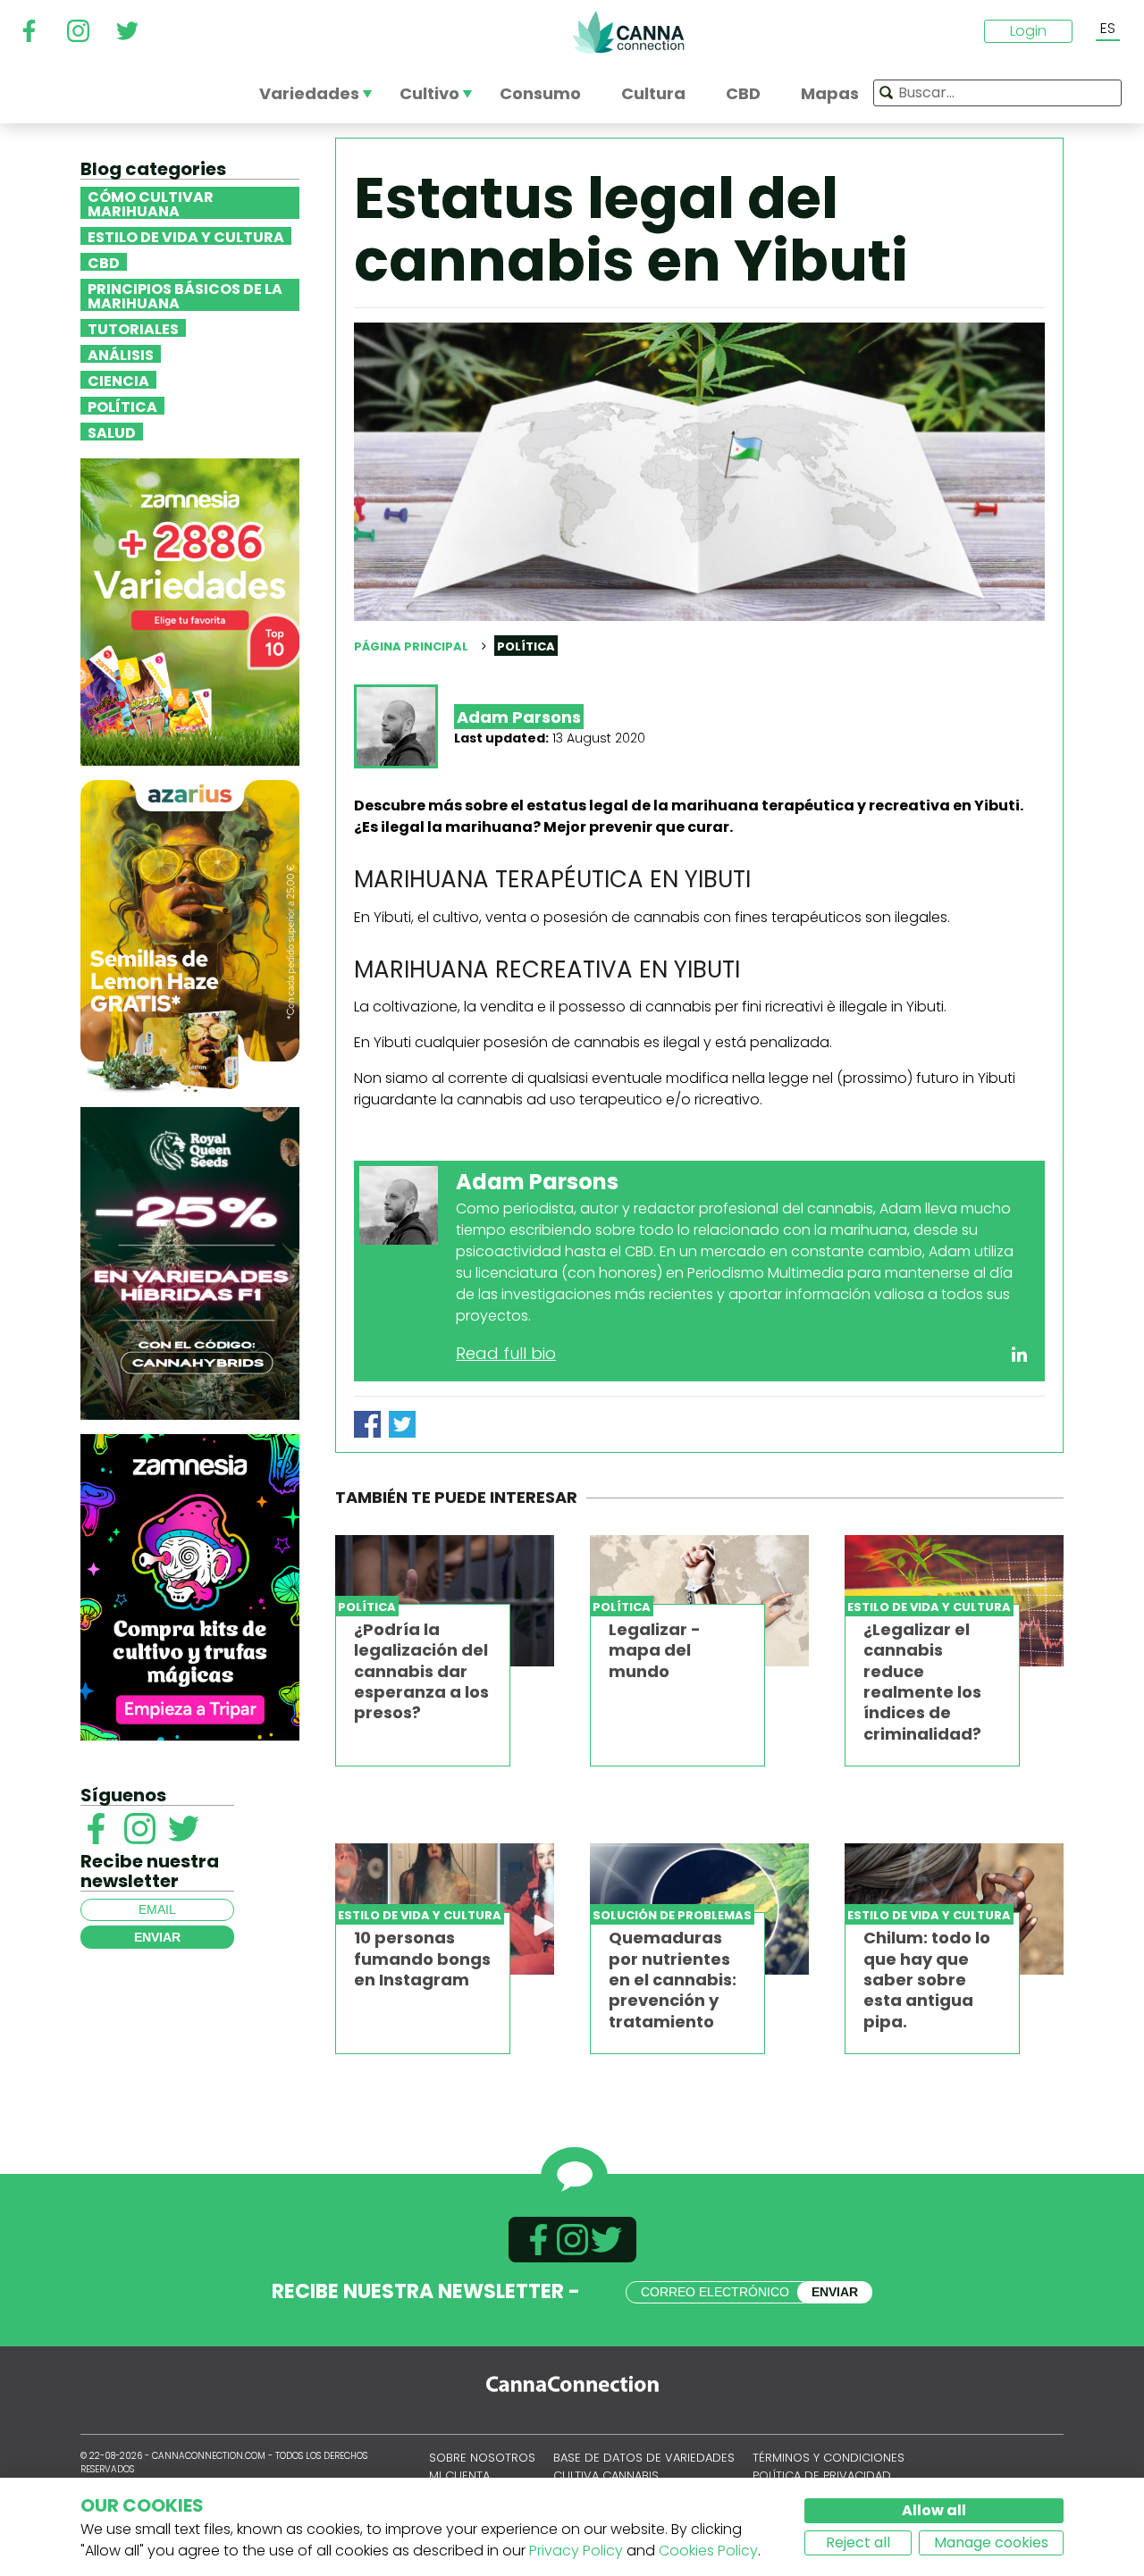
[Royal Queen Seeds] (190, 1262)
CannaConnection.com (628, 32)
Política (122, 406)
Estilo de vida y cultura (186, 236)
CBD (104, 262)
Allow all (934, 2510)
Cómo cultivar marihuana (151, 203)
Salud (112, 432)
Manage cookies (991, 2542)
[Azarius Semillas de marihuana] (190, 935)
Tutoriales (133, 328)
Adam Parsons (519, 717)
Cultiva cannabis (606, 2475)
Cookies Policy (708, 2551)
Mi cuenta (459, 2475)
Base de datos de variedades (644, 2458)
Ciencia (118, 380)
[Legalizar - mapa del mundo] (699, 1601)
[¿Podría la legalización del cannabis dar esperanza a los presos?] (445, 1601)
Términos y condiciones (829, 2458)
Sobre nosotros (482, 2458)
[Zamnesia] (190, 611)
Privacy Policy (576, 2551)
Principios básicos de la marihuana (185, 295)
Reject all (858, 2542)
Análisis (121, 354)
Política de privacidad (822, 2475)
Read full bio (506, 1353)
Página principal (411, 646)
